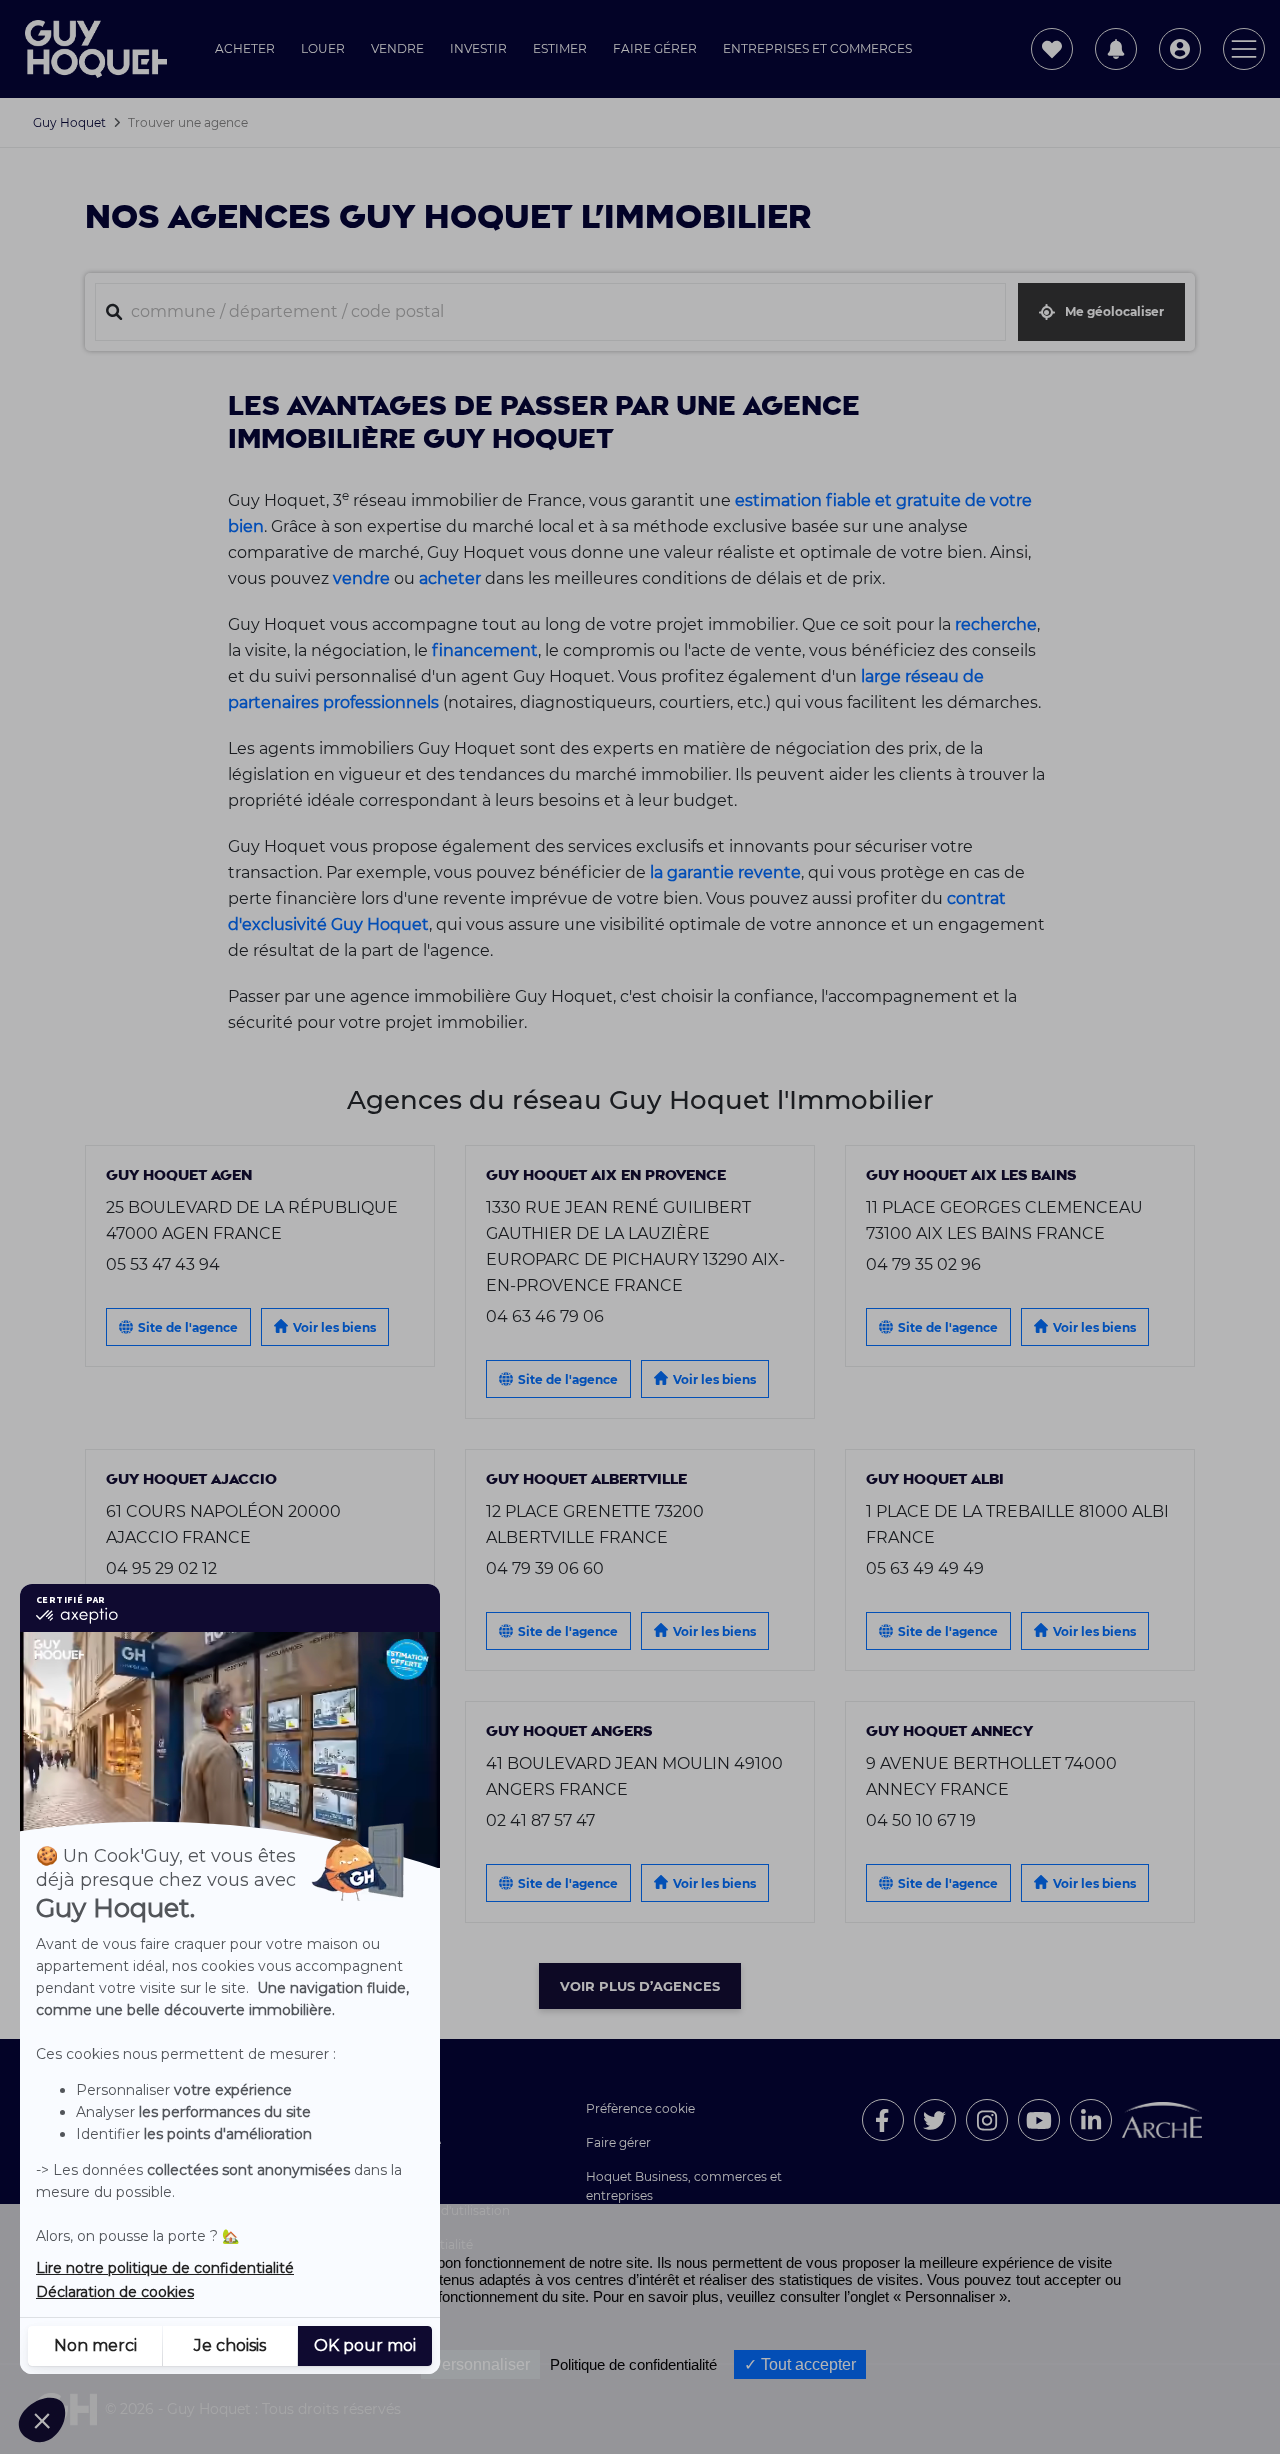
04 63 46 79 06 (545, 1316)
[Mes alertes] (1116, 49)
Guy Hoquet (69, 122)
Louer (323, 48)
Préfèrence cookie (640, 2108)
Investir (478, 48)
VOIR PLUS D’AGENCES (640, 1986)
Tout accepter (806, 2364)
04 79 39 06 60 (545, 1568)
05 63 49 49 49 (925, 1568)
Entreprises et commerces (817, 48)
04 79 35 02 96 (923, 1264)
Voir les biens (334, 1327)
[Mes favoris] (1052, 49)
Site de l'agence (188, 1327)
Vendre (397, 48)
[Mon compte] (1180, 49)
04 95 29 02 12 (161, 1568)
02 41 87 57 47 (540, 1820)
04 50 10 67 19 (921, 1820)
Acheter (245, 48)
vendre (361, 578)
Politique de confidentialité (633, 2364)
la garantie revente (725, 872)
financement (485, 650)
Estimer (560, 48)
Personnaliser (480, 2364)
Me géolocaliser (1114, 311)
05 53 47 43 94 (163, 1264)
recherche (996, 624)
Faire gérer (655, 48)
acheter (450, 578)
